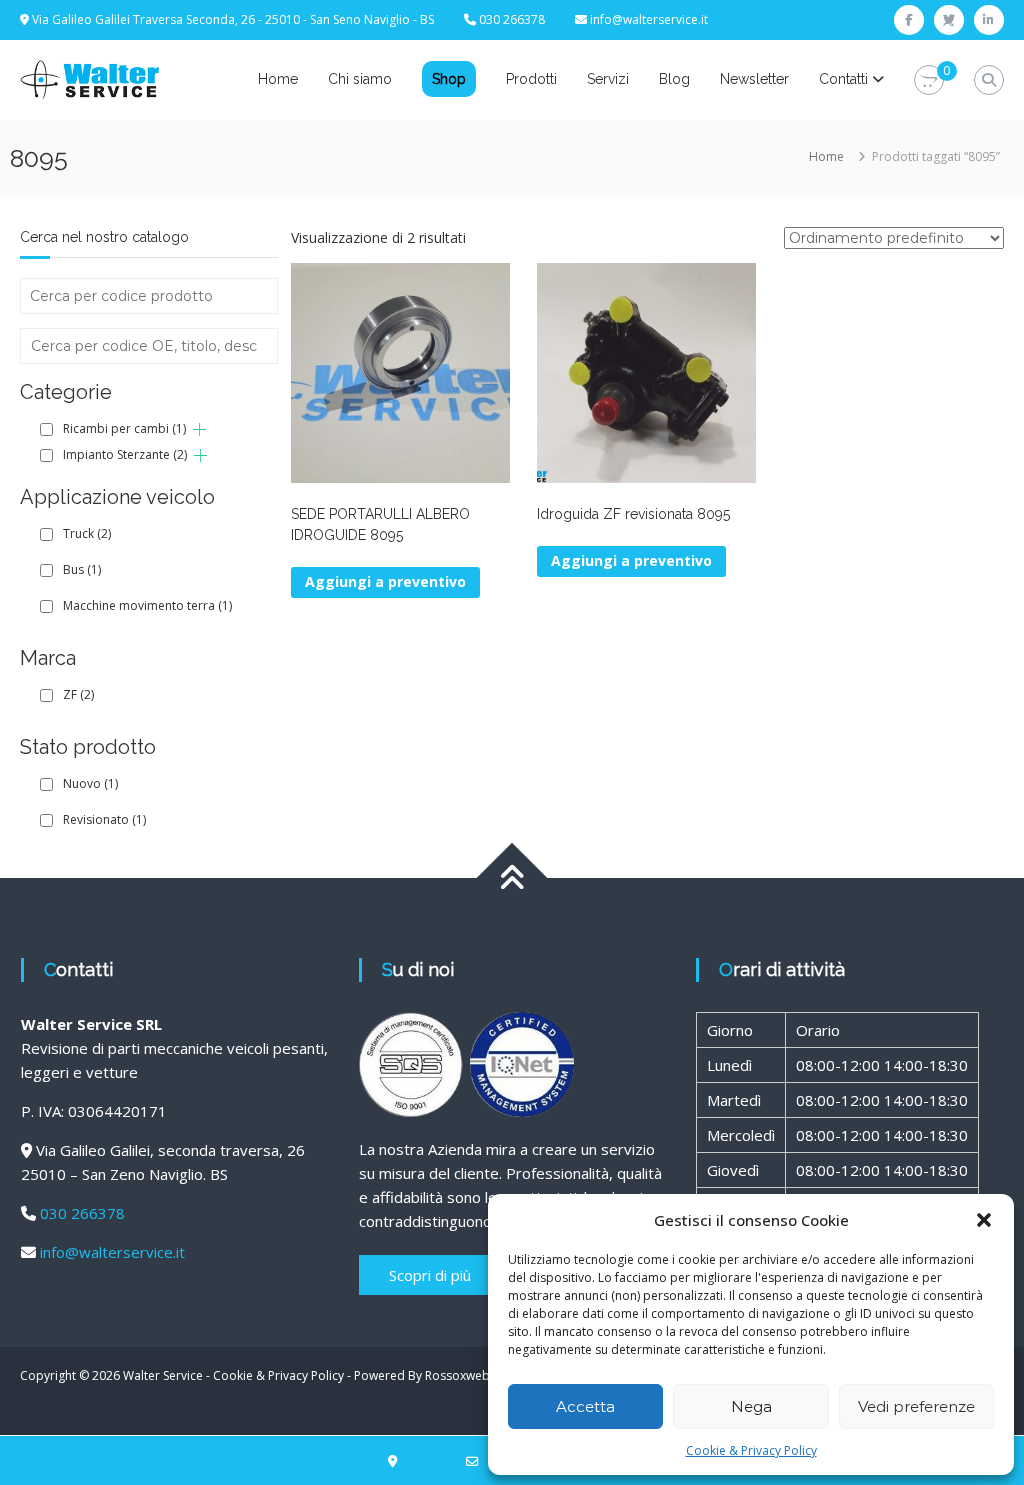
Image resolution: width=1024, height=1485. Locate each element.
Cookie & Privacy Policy (751, 1450)
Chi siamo (360, 79)
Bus (82, 569)
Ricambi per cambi (124, 428)
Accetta (585, 1406)
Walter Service (163, 1375)
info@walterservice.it (649, 19)
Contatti (843, 79)
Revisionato (104, 819)
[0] (929, 80)
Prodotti (531, 79)
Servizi (608, 79)
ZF (78, 694)
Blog (674, 79)
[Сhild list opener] (199, 429)
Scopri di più (430, 1275)
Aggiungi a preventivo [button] (385, 581)
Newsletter (754, 79)
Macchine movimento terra (147, 605)
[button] (984, 1220)
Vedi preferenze (916, 1406)
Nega (751, 1406)
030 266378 (82, 1213)
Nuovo (90, 783)
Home (278, 79)
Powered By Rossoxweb (422, 1375)
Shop (449, 79)
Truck (87, 533)
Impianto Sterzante (125, 454)
